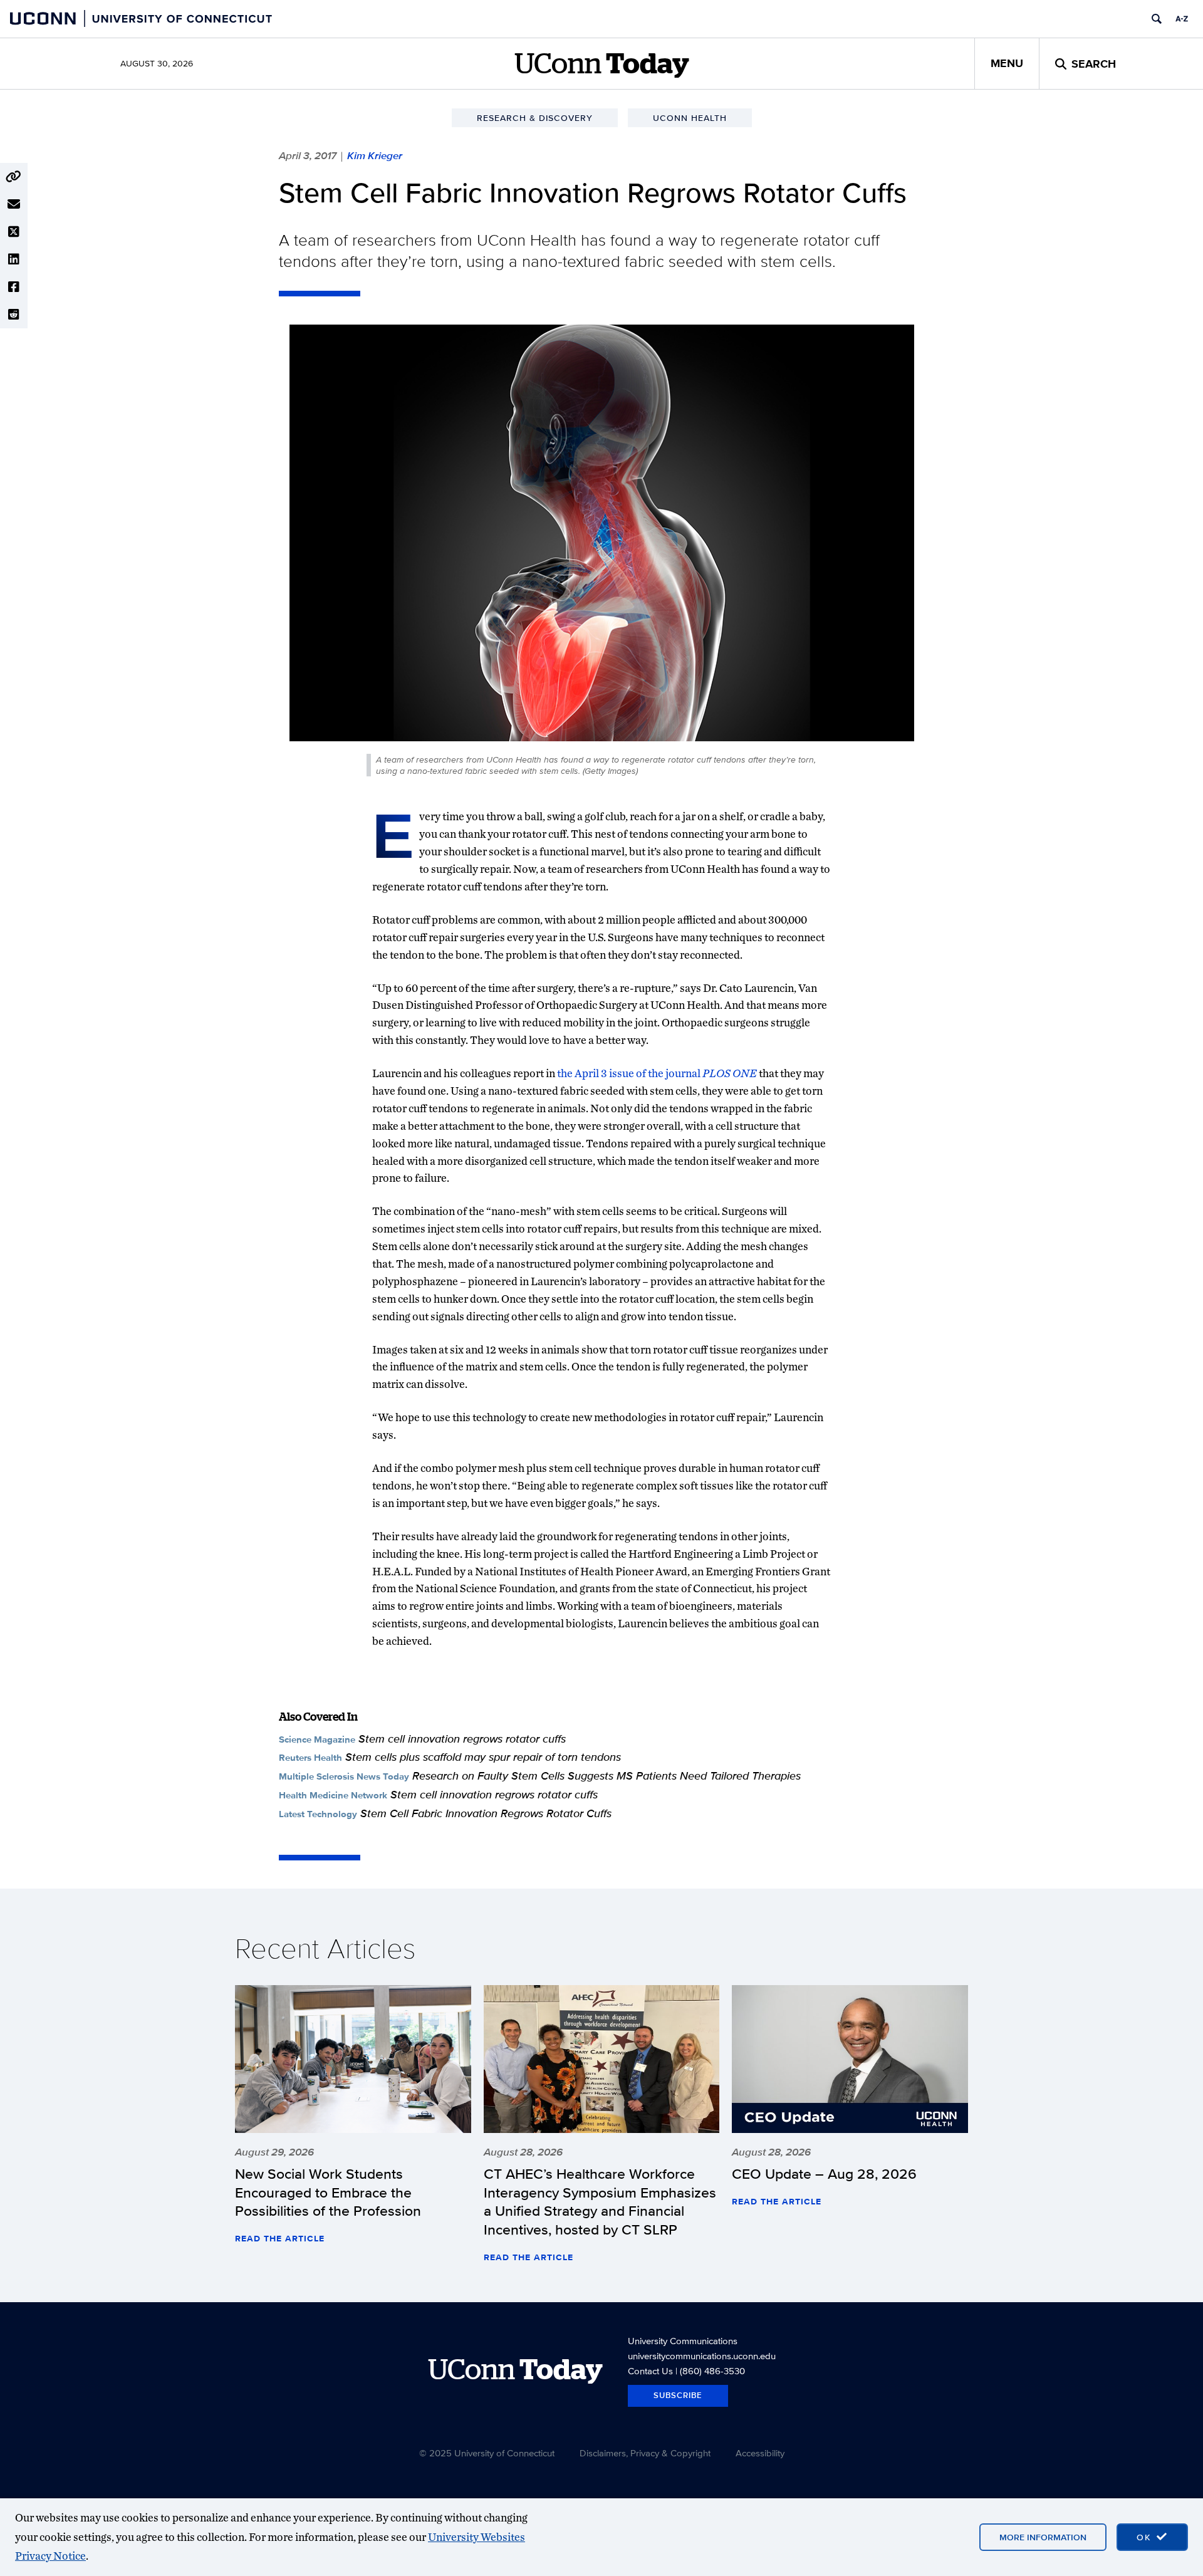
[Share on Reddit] (14, 315)
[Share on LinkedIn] (14, 259)
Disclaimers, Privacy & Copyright (645, 2453)
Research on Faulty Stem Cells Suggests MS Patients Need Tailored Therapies (607, 1776)
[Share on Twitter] (14, 232)
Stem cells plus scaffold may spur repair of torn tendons (483, 1757)
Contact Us (650, 2371)
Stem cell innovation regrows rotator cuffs (462, 1739)
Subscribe (678, 2395)
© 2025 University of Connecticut (487, 2453)
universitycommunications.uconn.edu (702, 2356)
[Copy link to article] (14, 177)
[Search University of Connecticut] (1157, 19)
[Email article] (14, 204)
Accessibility (760, 2453)
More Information (1043, 2537)
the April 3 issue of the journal (657, 1073)
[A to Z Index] (1182, 19)
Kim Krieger (375, 155)
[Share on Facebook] (14, 287)
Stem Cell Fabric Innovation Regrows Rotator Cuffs (486, 1813)
